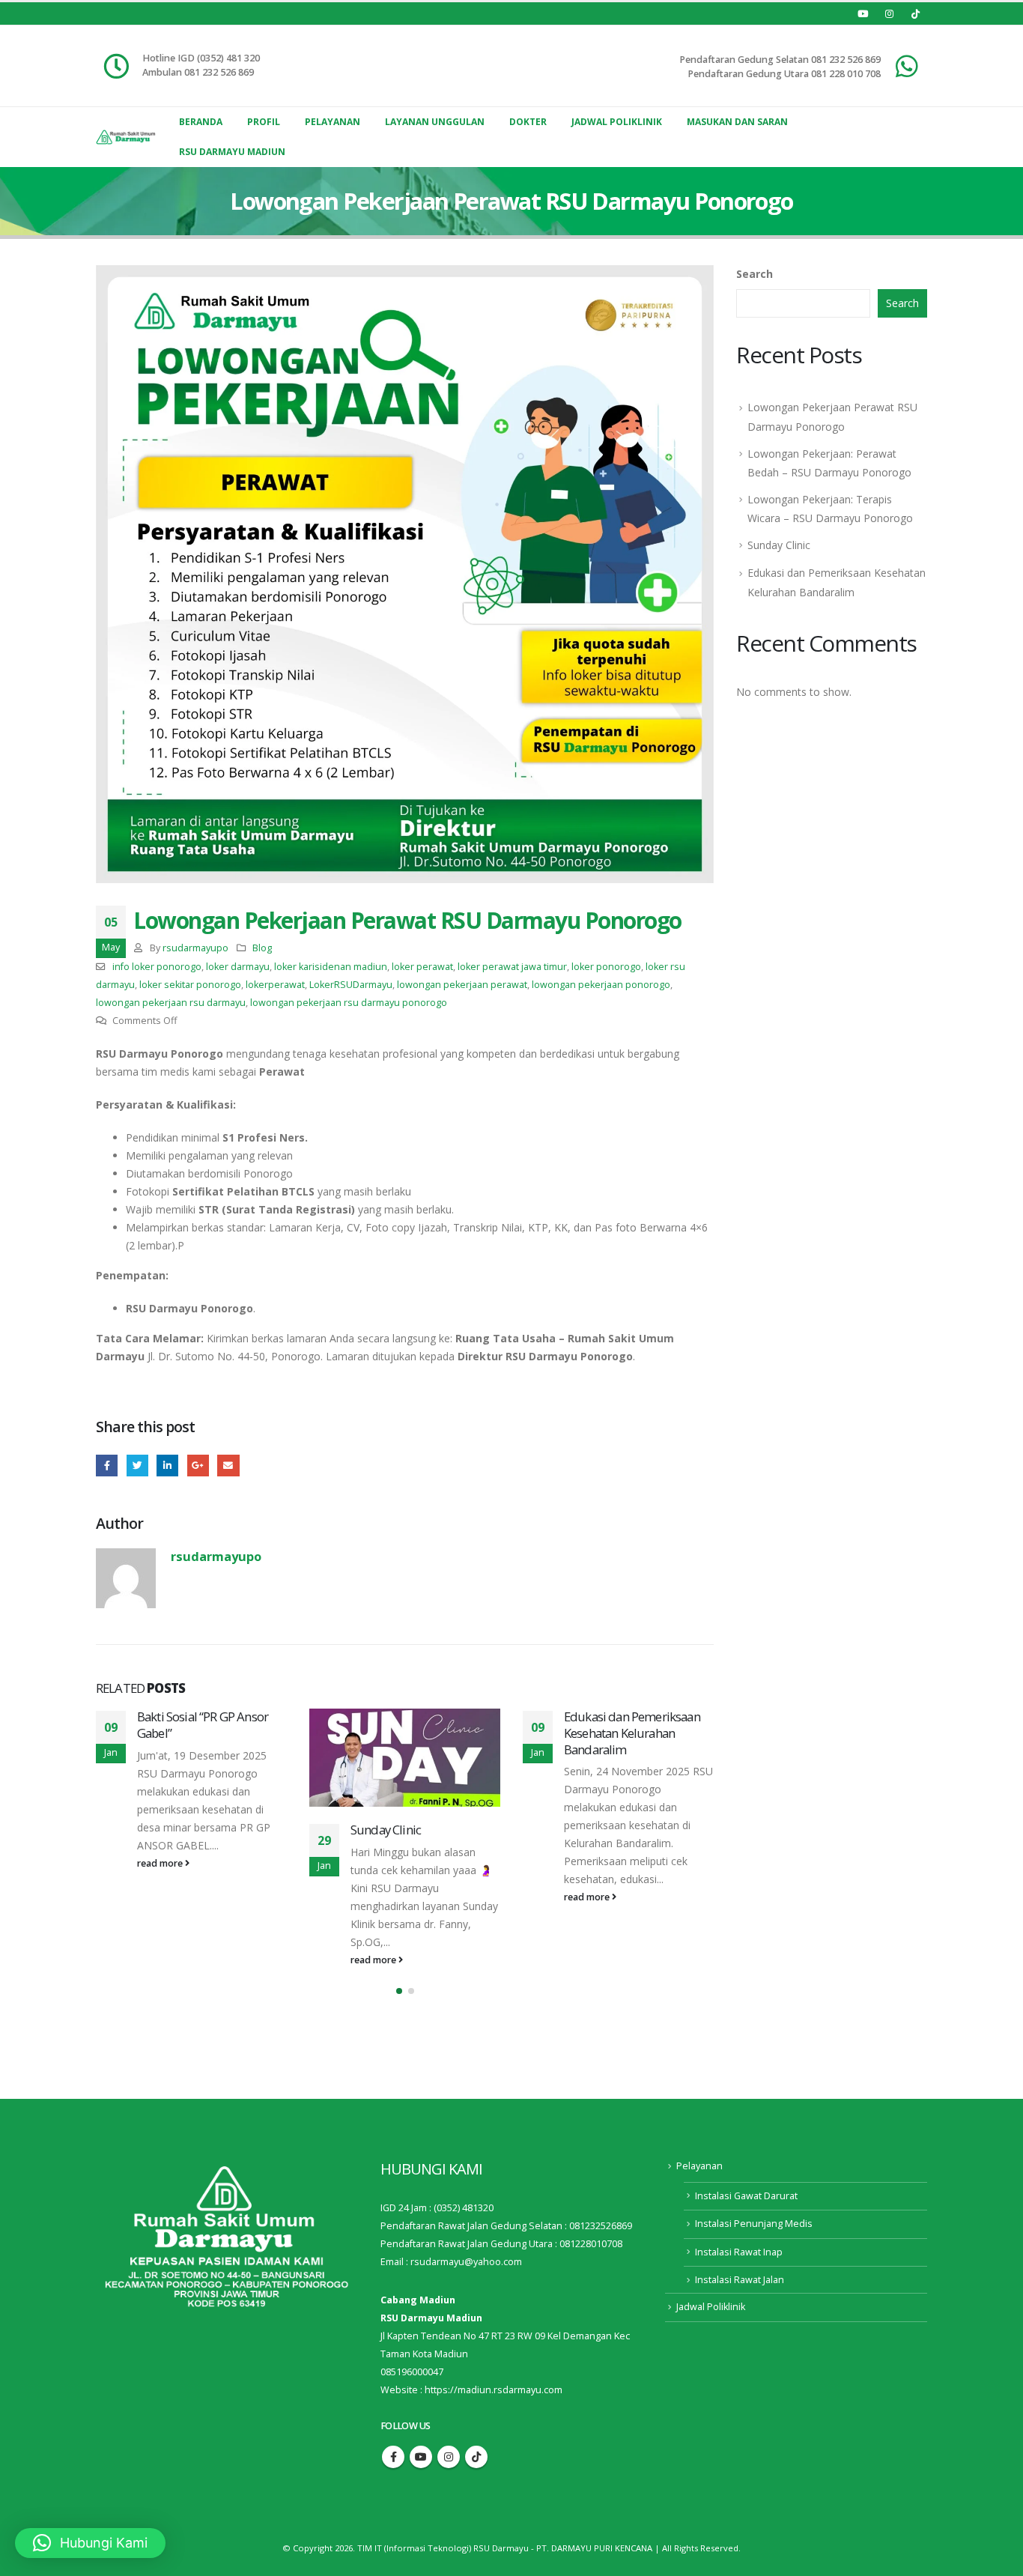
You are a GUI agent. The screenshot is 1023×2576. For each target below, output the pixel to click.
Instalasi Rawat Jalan (740, 2280)
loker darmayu (238, 967)
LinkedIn (167, 1466)
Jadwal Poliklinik (617, 122)
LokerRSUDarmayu (351, 985)
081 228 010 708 (846, 74)
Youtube (421, 2457)
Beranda (201, 122)
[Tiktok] (915, 13)
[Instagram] (889, 13)
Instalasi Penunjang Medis (754, 2224)
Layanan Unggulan (435, 122)
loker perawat (422, 967)
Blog (262, 948)
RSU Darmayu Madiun (232, 152)
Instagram (449, 2457)
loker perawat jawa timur (512, 967)
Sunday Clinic (172, 1830)
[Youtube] (863, 13)
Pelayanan (333, 122)
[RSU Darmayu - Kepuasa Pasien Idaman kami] (126, 137)
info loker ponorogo (157, 967)
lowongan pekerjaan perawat (462, 985)
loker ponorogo (606, 967)
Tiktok (476, 2457)
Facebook (107, 1466)
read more (161, 1960)
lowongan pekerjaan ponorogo (601, 985)
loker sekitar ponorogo (190, 985)
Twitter (137, 1466)
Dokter (528, 122)
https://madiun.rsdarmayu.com (494, 2390)
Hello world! (596, 1716)
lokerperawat (275, 985)
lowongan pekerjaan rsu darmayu (171, 1003)
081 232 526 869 (846, 60)
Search (755, 274)
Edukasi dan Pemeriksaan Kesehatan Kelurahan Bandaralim (419, 1733)
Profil (264, 122)
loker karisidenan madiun (331, 967)
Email (228, 1466)
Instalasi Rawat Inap (739, 2252)
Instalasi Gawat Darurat (746, 2196)
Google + (198, 1466)
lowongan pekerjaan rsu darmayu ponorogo (349, 1003)
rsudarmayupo (195, 948)
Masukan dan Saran (737, 122)
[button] (399, 1991)
